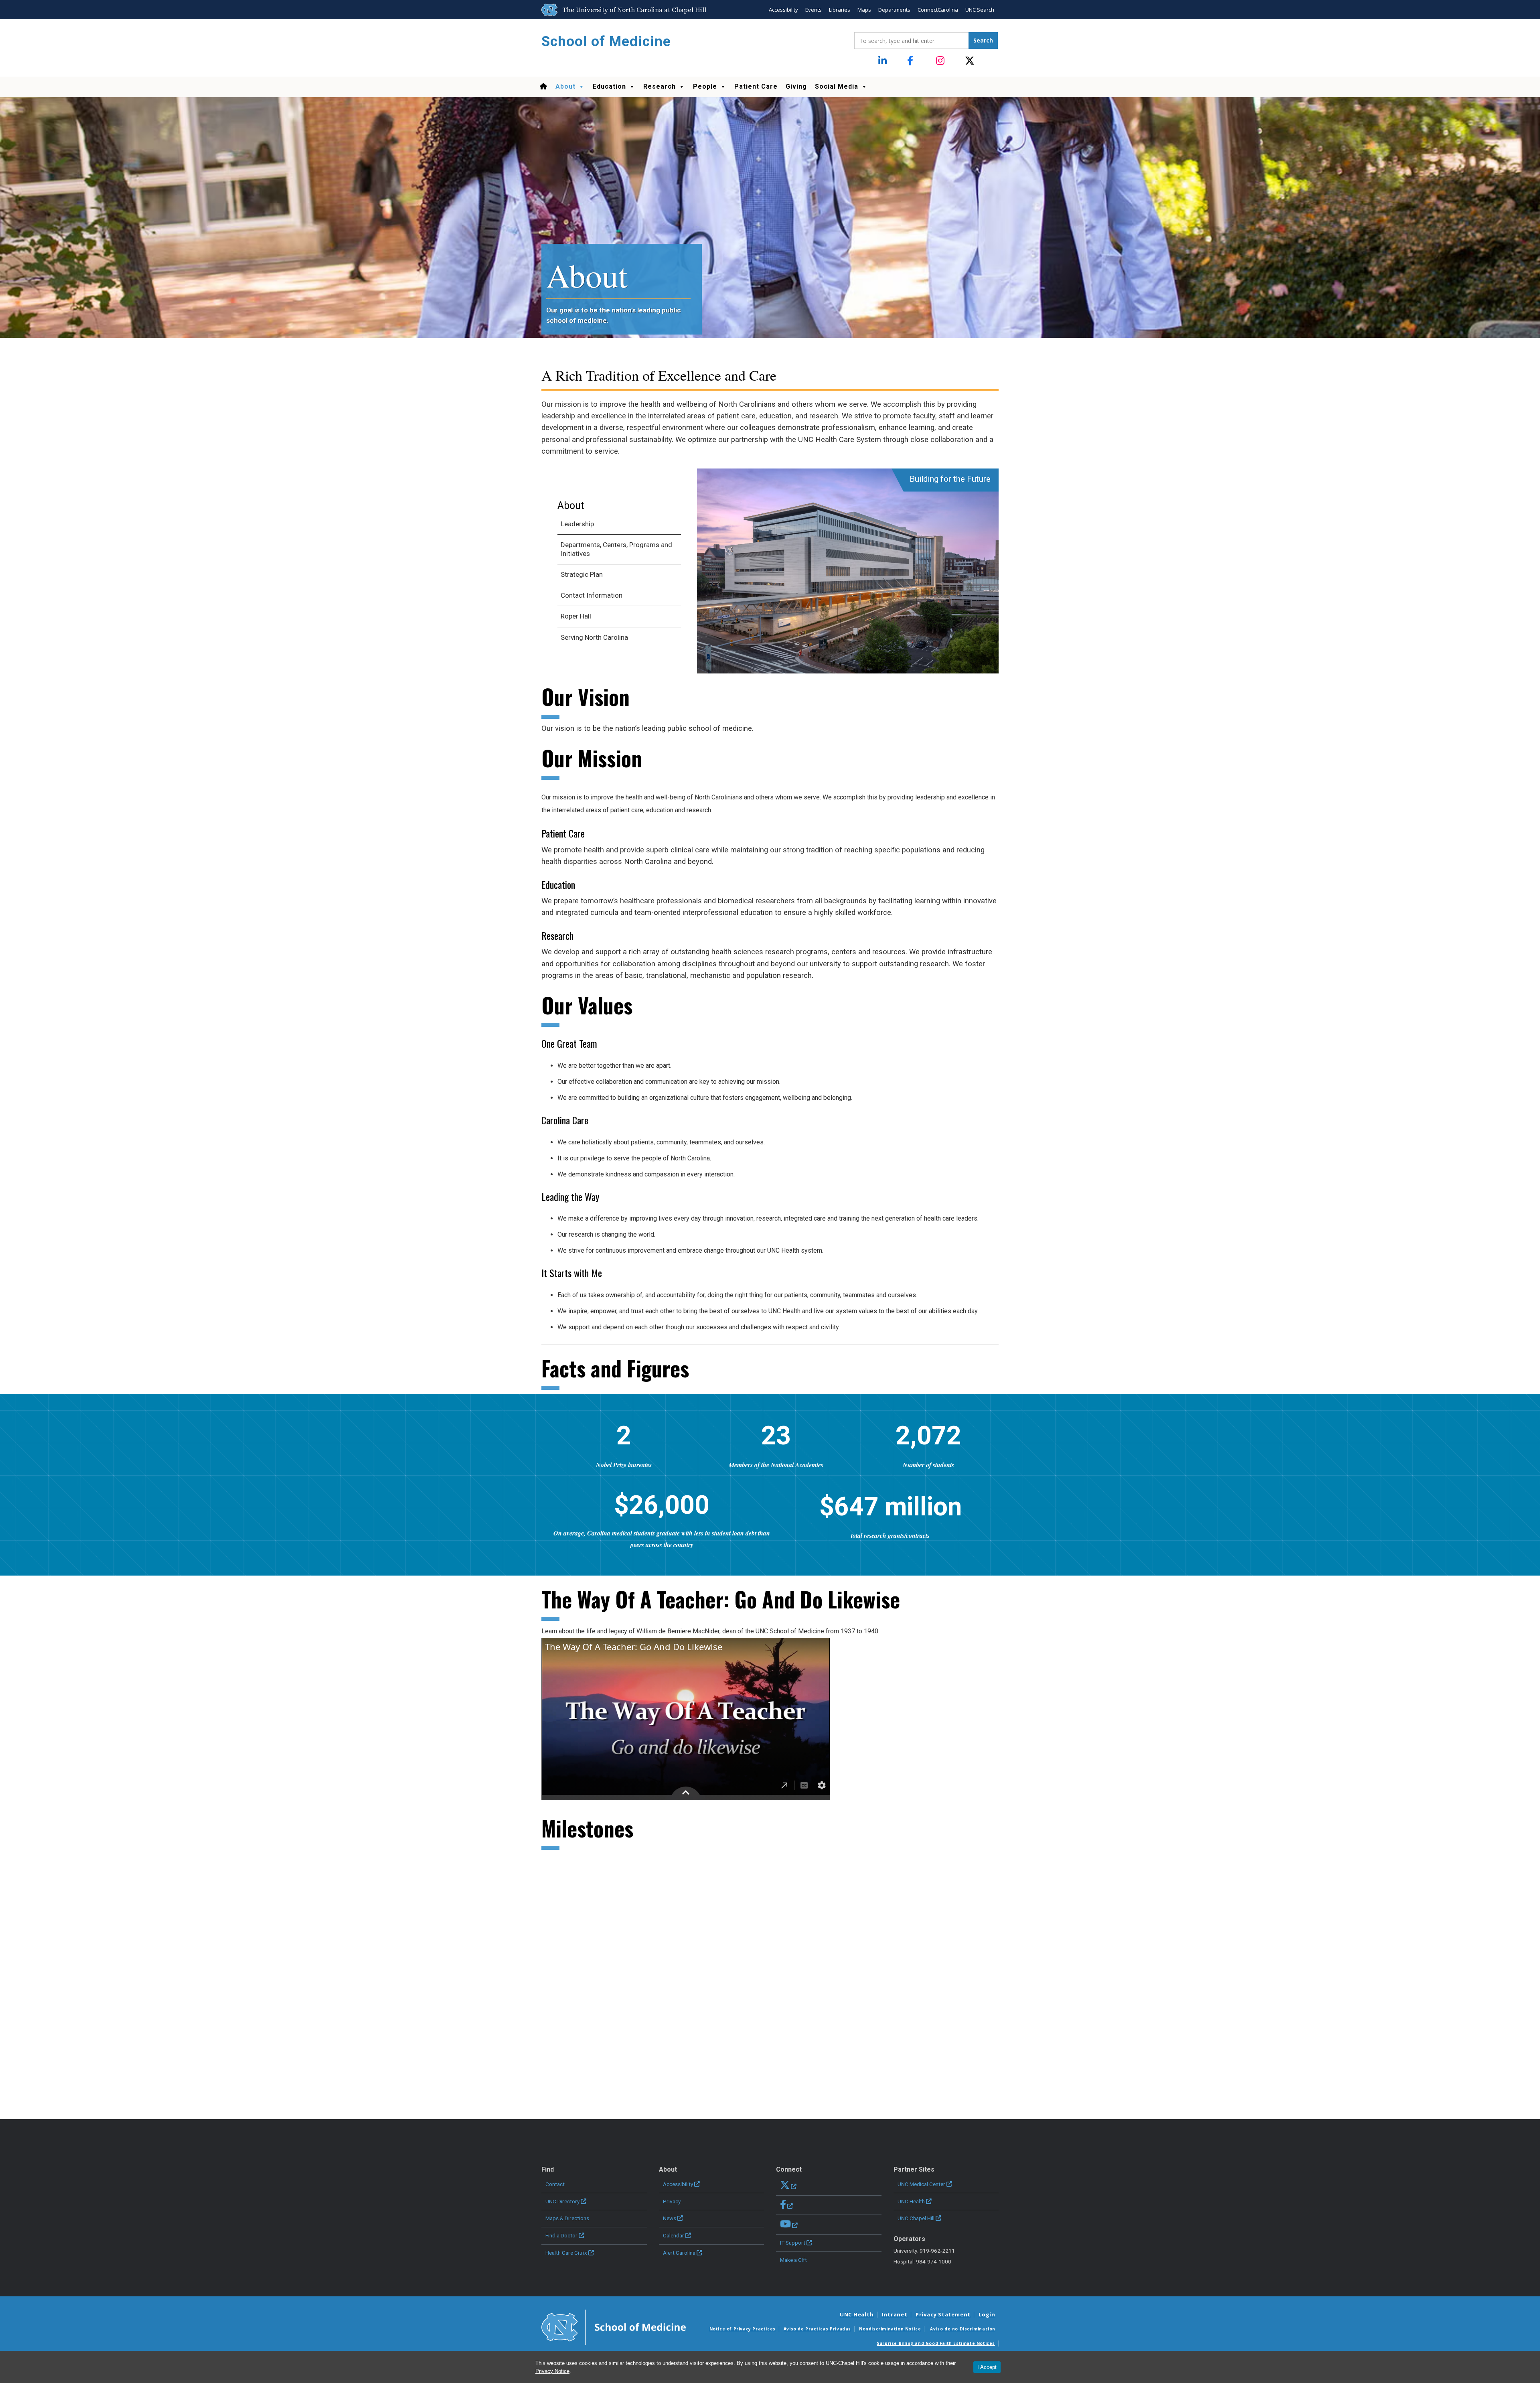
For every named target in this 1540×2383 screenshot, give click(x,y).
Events (814, 10)
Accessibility (783, 10)
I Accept (987, 2367)
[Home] (543, 87)
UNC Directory (562, 2201)
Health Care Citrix (566, 2253)
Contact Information (592, 595)
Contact (555, 2184)
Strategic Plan (582, 574)
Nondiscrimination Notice (890, 2329)
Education (609, 86)
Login (987, 2314)
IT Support (793, 2243)
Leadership (577, 524)
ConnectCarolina (938, 10)
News (670, 2218)
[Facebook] (912, 61)
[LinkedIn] (883, 61)
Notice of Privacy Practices (743, 2329)
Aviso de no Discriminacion (963, 2329)
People (705, 86)
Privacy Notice (552, 2371)
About (565, 86)
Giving (796, 86)
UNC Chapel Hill (916, 2218)
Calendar (674, 2235)
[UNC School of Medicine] (614, 2326)
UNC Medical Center (921, 2184)
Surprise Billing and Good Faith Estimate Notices (936, 2343)
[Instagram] (941, 61)
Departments (894, 10)
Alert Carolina (679, 2253)
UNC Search (980, 10)
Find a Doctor (561, 2235)
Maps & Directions (567, 2218)
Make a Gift (793, 2260)
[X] (970, 61)
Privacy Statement (943, 2314)
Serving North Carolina (594, 637)
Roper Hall (576, 616)
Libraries (840, 10)
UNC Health (911, 2201)
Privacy (672, 2201)
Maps (864, 10)
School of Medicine (606, 42)
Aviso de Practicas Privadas (817, 2329)
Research (660, 86)
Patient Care (756, 86)
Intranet (895, 2314)
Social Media (837, 86)
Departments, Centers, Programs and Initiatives (616, 549)
